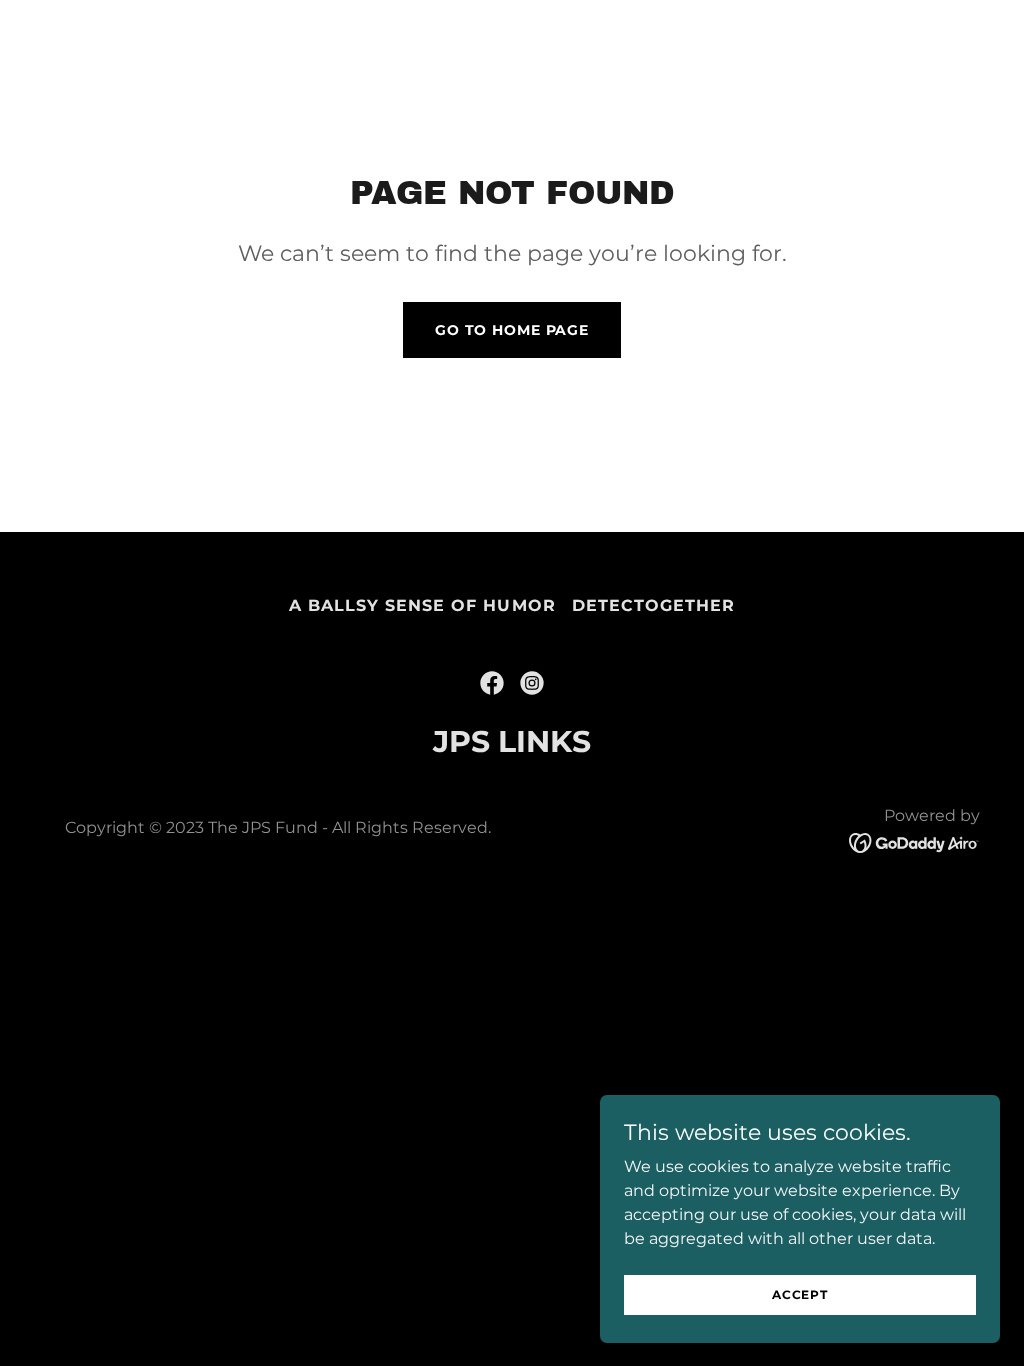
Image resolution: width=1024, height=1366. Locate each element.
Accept (800, 1294)
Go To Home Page (512, 330)
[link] (492, 683)
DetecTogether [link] (653, 605)
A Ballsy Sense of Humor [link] (422, 605)
